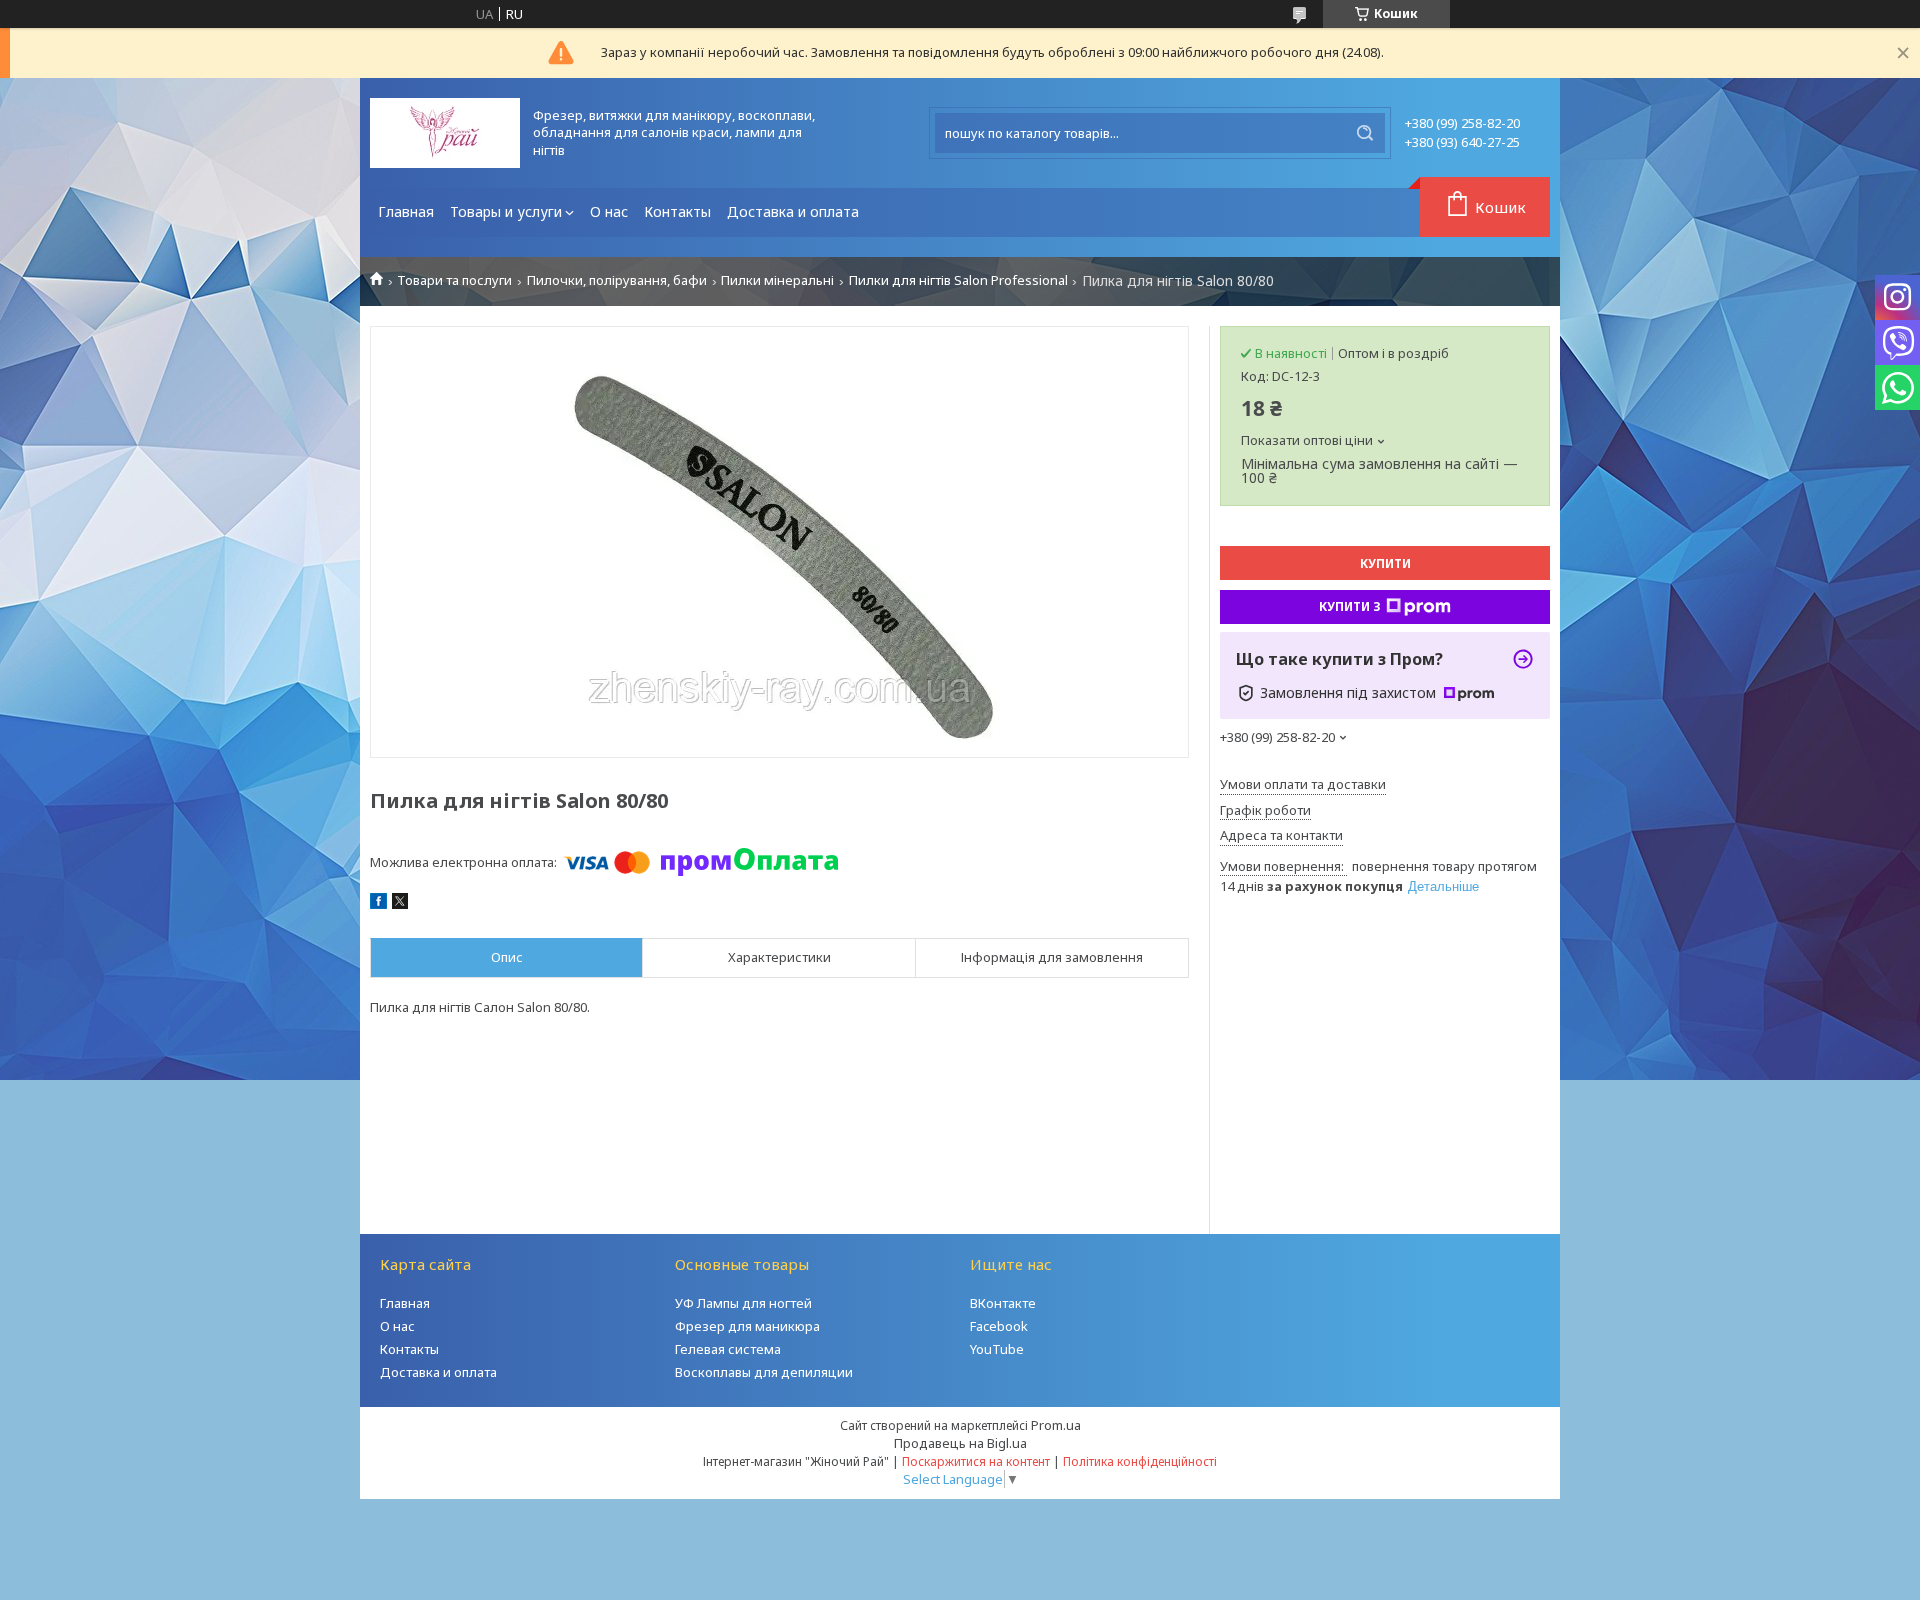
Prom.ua (1056, 1425)
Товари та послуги (454, 280)
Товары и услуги (506, 211)
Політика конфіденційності (1140, 1461)
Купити (1385, 563)
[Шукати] (1365, 133)
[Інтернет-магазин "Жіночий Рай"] (445, 133)
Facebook (999, 1326)
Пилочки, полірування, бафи (617, 280)
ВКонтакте (1003, 1303)
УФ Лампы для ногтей (743, 1303)
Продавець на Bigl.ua (960, 1443)
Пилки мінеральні (777, 280)
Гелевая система (728, 1349)
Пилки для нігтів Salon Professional (958, 280)
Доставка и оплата (793, 211)
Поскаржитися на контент (976, 1461)
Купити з (1350, 606)
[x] (400, 904)
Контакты (677, 211)
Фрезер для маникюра (747, 1326)
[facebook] (378, 904)
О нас (609, 211)
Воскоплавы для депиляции (764, 1372)
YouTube (997, 1349)
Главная (406, 211)
